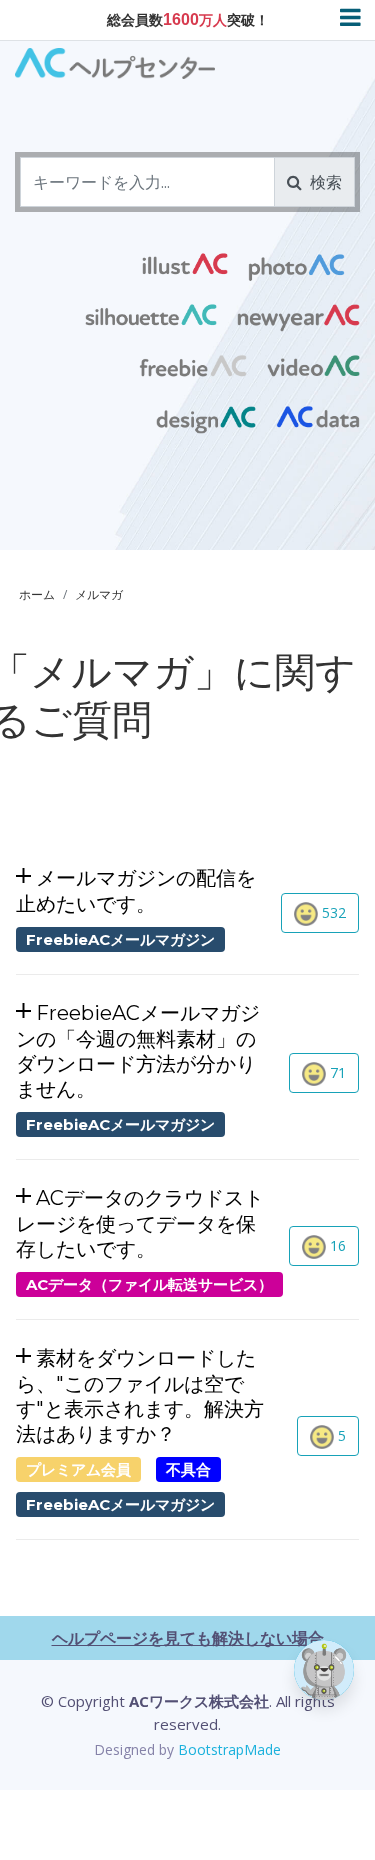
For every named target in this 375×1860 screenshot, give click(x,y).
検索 (322, 182)
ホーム (37, 594)
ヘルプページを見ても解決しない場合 (188, 1638)
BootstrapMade (229, 1749)
